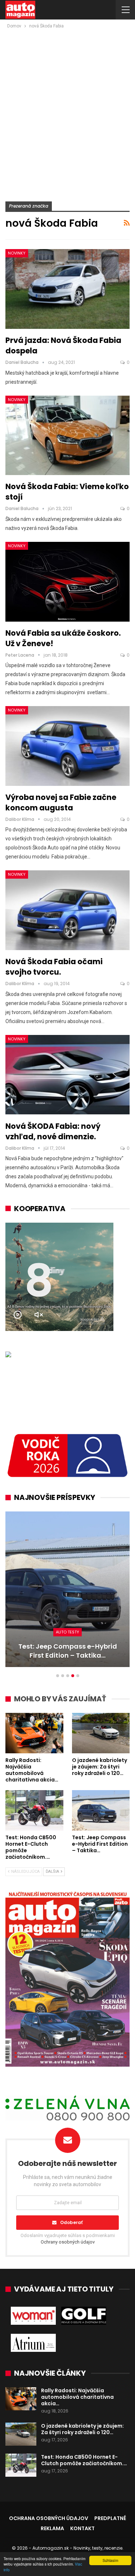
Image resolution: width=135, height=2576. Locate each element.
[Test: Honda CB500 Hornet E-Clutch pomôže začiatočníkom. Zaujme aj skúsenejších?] (34, 1810)
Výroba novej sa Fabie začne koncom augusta (61, 802)
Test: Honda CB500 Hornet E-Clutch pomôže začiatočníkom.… (84, 2460)
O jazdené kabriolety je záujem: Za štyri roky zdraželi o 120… (82, 2429)
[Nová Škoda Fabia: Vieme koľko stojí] (67, 436)
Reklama (52, 2528)
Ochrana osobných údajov (49, 2518)
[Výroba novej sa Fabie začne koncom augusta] (67, 746)
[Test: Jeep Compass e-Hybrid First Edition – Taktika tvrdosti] (67, 1589)
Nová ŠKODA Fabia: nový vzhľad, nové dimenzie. (53, 1131)
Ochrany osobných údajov (68, 2242)
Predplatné (110, 2518)
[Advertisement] (67, 101)
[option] (67, 1593)
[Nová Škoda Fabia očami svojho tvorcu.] (67, 910)
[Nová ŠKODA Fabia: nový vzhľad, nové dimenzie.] (67, 1075)
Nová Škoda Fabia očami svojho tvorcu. (54, 967)
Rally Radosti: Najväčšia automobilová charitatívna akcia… (77, 2397)
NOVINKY (17, 253)
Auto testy (67, 1632)
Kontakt (82, 2528)
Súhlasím (110, 2560)
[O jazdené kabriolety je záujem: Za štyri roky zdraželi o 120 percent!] (101, 1733)
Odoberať (71, 2222)
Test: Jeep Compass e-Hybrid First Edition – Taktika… (68, 1651)
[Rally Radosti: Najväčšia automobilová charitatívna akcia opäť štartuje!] (34, 1733)
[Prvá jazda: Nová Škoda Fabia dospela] (67, 289)
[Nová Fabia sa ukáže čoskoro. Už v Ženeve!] (67, 582)
